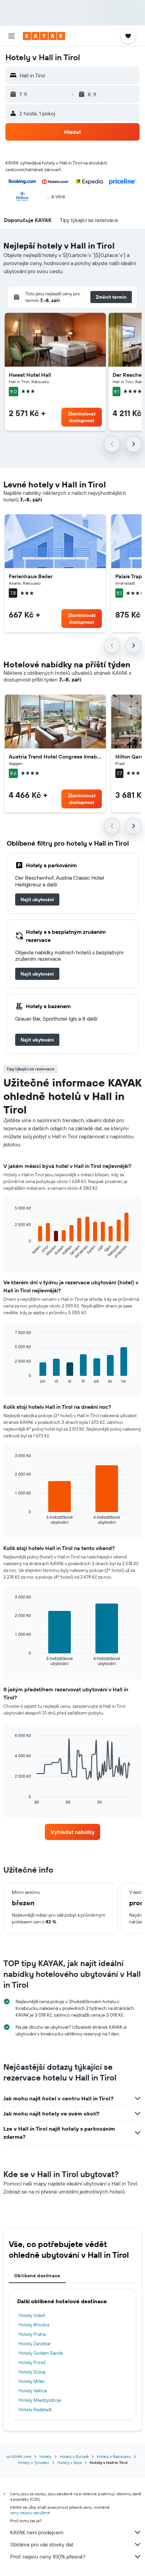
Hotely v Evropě (74, 2456)
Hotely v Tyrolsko (34, 2462)
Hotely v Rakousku (114, 2456)
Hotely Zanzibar (35, 2344)
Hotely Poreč (32, 2362)
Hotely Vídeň (32, 2315)
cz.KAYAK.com (19, 2456)
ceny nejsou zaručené (30, 2513)
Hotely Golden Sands (41, 2353)
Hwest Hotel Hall (30, 375)
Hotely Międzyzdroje (40, 2400)
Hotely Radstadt (35, 2409)
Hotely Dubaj (32, 2372)
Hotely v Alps (69, 2462)
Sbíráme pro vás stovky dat (42, 2544)
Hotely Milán (32, 2381)
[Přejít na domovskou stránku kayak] (44, 36)
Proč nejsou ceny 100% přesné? (48, 2556)
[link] (37, 899)
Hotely (46, 2456)
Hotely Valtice (33, 2391)
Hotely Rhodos (34, 2325)
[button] (11, 36)
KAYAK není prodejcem (37, 2532)
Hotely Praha (32, 2334)
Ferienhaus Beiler (31, 576)
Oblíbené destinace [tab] (37, 2276)
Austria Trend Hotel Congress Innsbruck (55, 757)
